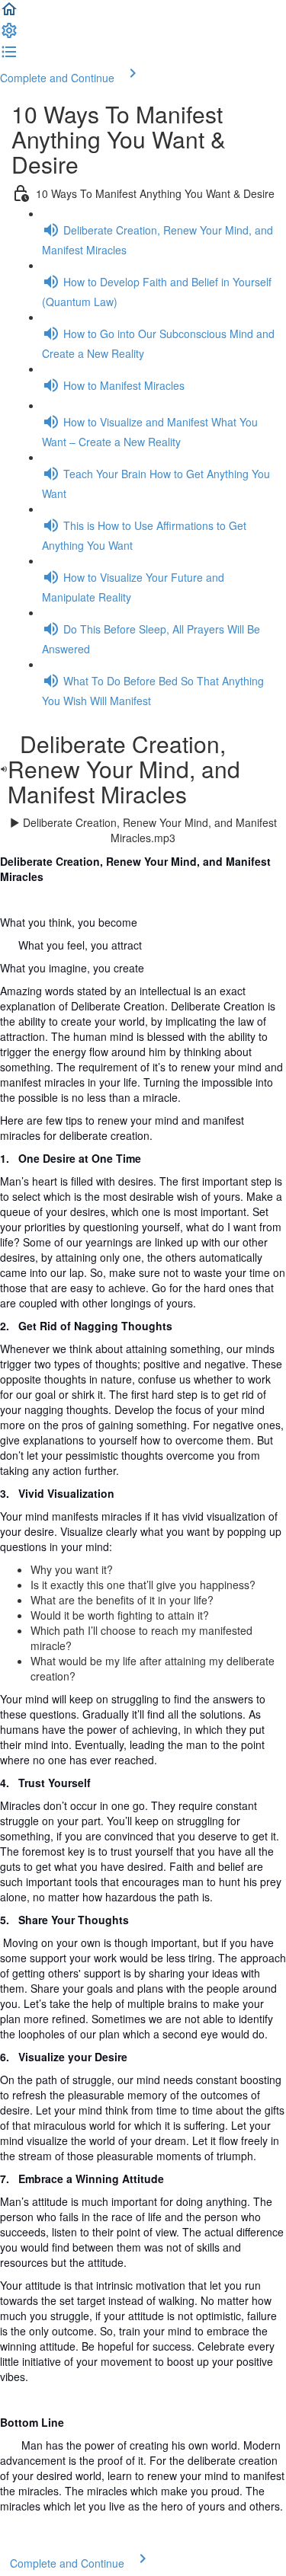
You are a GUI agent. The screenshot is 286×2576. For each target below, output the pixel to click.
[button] (9, 14)
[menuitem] (9, 35)
